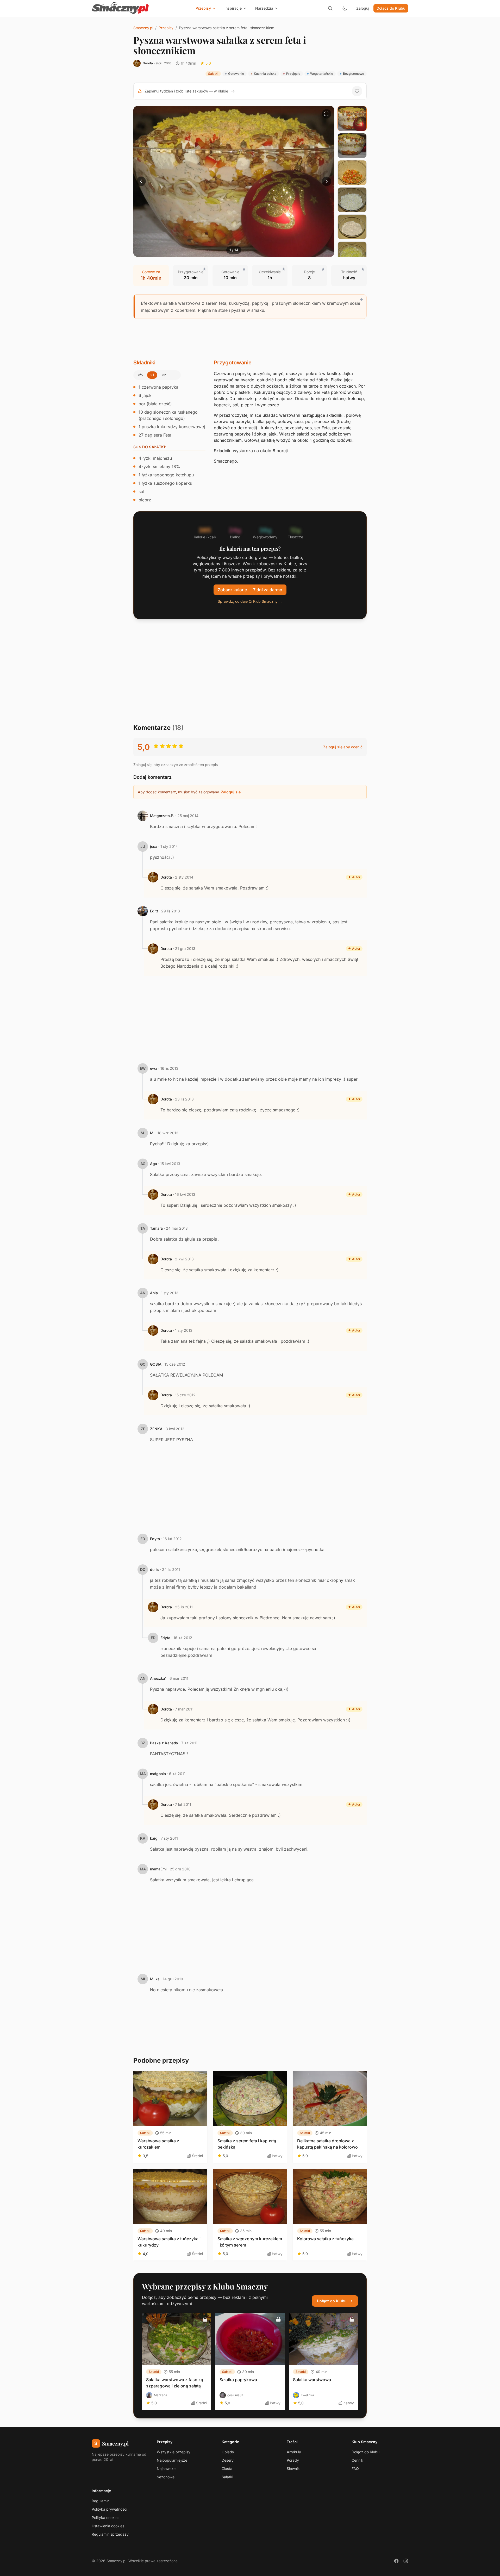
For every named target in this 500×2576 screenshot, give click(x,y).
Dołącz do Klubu (391, 8)
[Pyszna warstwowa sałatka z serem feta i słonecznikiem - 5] (352, 227)
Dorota (148, 63)
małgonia (158, 1774)
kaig (154, 1838)
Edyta (155, 1539)
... (175, 375)
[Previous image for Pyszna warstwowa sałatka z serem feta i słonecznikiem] (141, 181)
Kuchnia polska (265, 74)
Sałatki (213, 74)
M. (152, 1133)
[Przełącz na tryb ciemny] (345, 8)
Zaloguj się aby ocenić (343, 747)
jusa (154, 846)
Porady (293, 2460)
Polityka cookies (105, 2518)
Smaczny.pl (143, 28)
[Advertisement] (250, 339)
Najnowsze (166, 2469)
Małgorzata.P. (162, 816)
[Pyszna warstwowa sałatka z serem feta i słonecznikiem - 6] (352, 254)
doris (154, 1569)
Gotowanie (236, 74)
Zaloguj (363, 8)
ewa (154, 1068)
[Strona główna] (120, 8)
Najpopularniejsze (172, 2460)
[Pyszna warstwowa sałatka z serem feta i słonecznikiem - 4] (352, 200)
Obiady (228, 2452)
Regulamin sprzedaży (110, 2534)
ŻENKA (156, 1429)
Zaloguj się (231, 792)
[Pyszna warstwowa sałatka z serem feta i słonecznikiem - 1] (352, 119)
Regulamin (101, 2501)
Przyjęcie (293, 74)
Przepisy (166, 28)
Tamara (156, 1228)
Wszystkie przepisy (174, 2452)
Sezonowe (166, 2477)
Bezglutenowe (354, 74)
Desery (228, 2460)
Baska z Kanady (164, 1743)
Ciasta (227, 2469)
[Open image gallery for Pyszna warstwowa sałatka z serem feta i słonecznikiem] (327, 114)
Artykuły (294, 2452)
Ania (154, 1293)
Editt (154, 911)
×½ (140, 375)
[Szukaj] (330, 8)
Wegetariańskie (322, 74)
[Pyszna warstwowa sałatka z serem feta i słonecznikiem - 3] (352, 173)
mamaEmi (158, 1869)
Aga (154, 1164)
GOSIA (156, 1364)
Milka (155, 1979)
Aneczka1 (158, 1678)
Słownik (293, 2469)
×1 (152, 375)
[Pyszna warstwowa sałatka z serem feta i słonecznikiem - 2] (352, 146)
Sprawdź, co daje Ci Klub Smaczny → (250, 601)
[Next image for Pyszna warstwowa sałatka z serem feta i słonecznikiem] (327, 181)
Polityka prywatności (109, 2509)
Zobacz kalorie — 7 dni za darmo (250, 590)
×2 (164, 375)
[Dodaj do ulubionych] (357, 91)
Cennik (357, 2460)
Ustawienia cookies (108, 2526)
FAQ (355, 2469)
